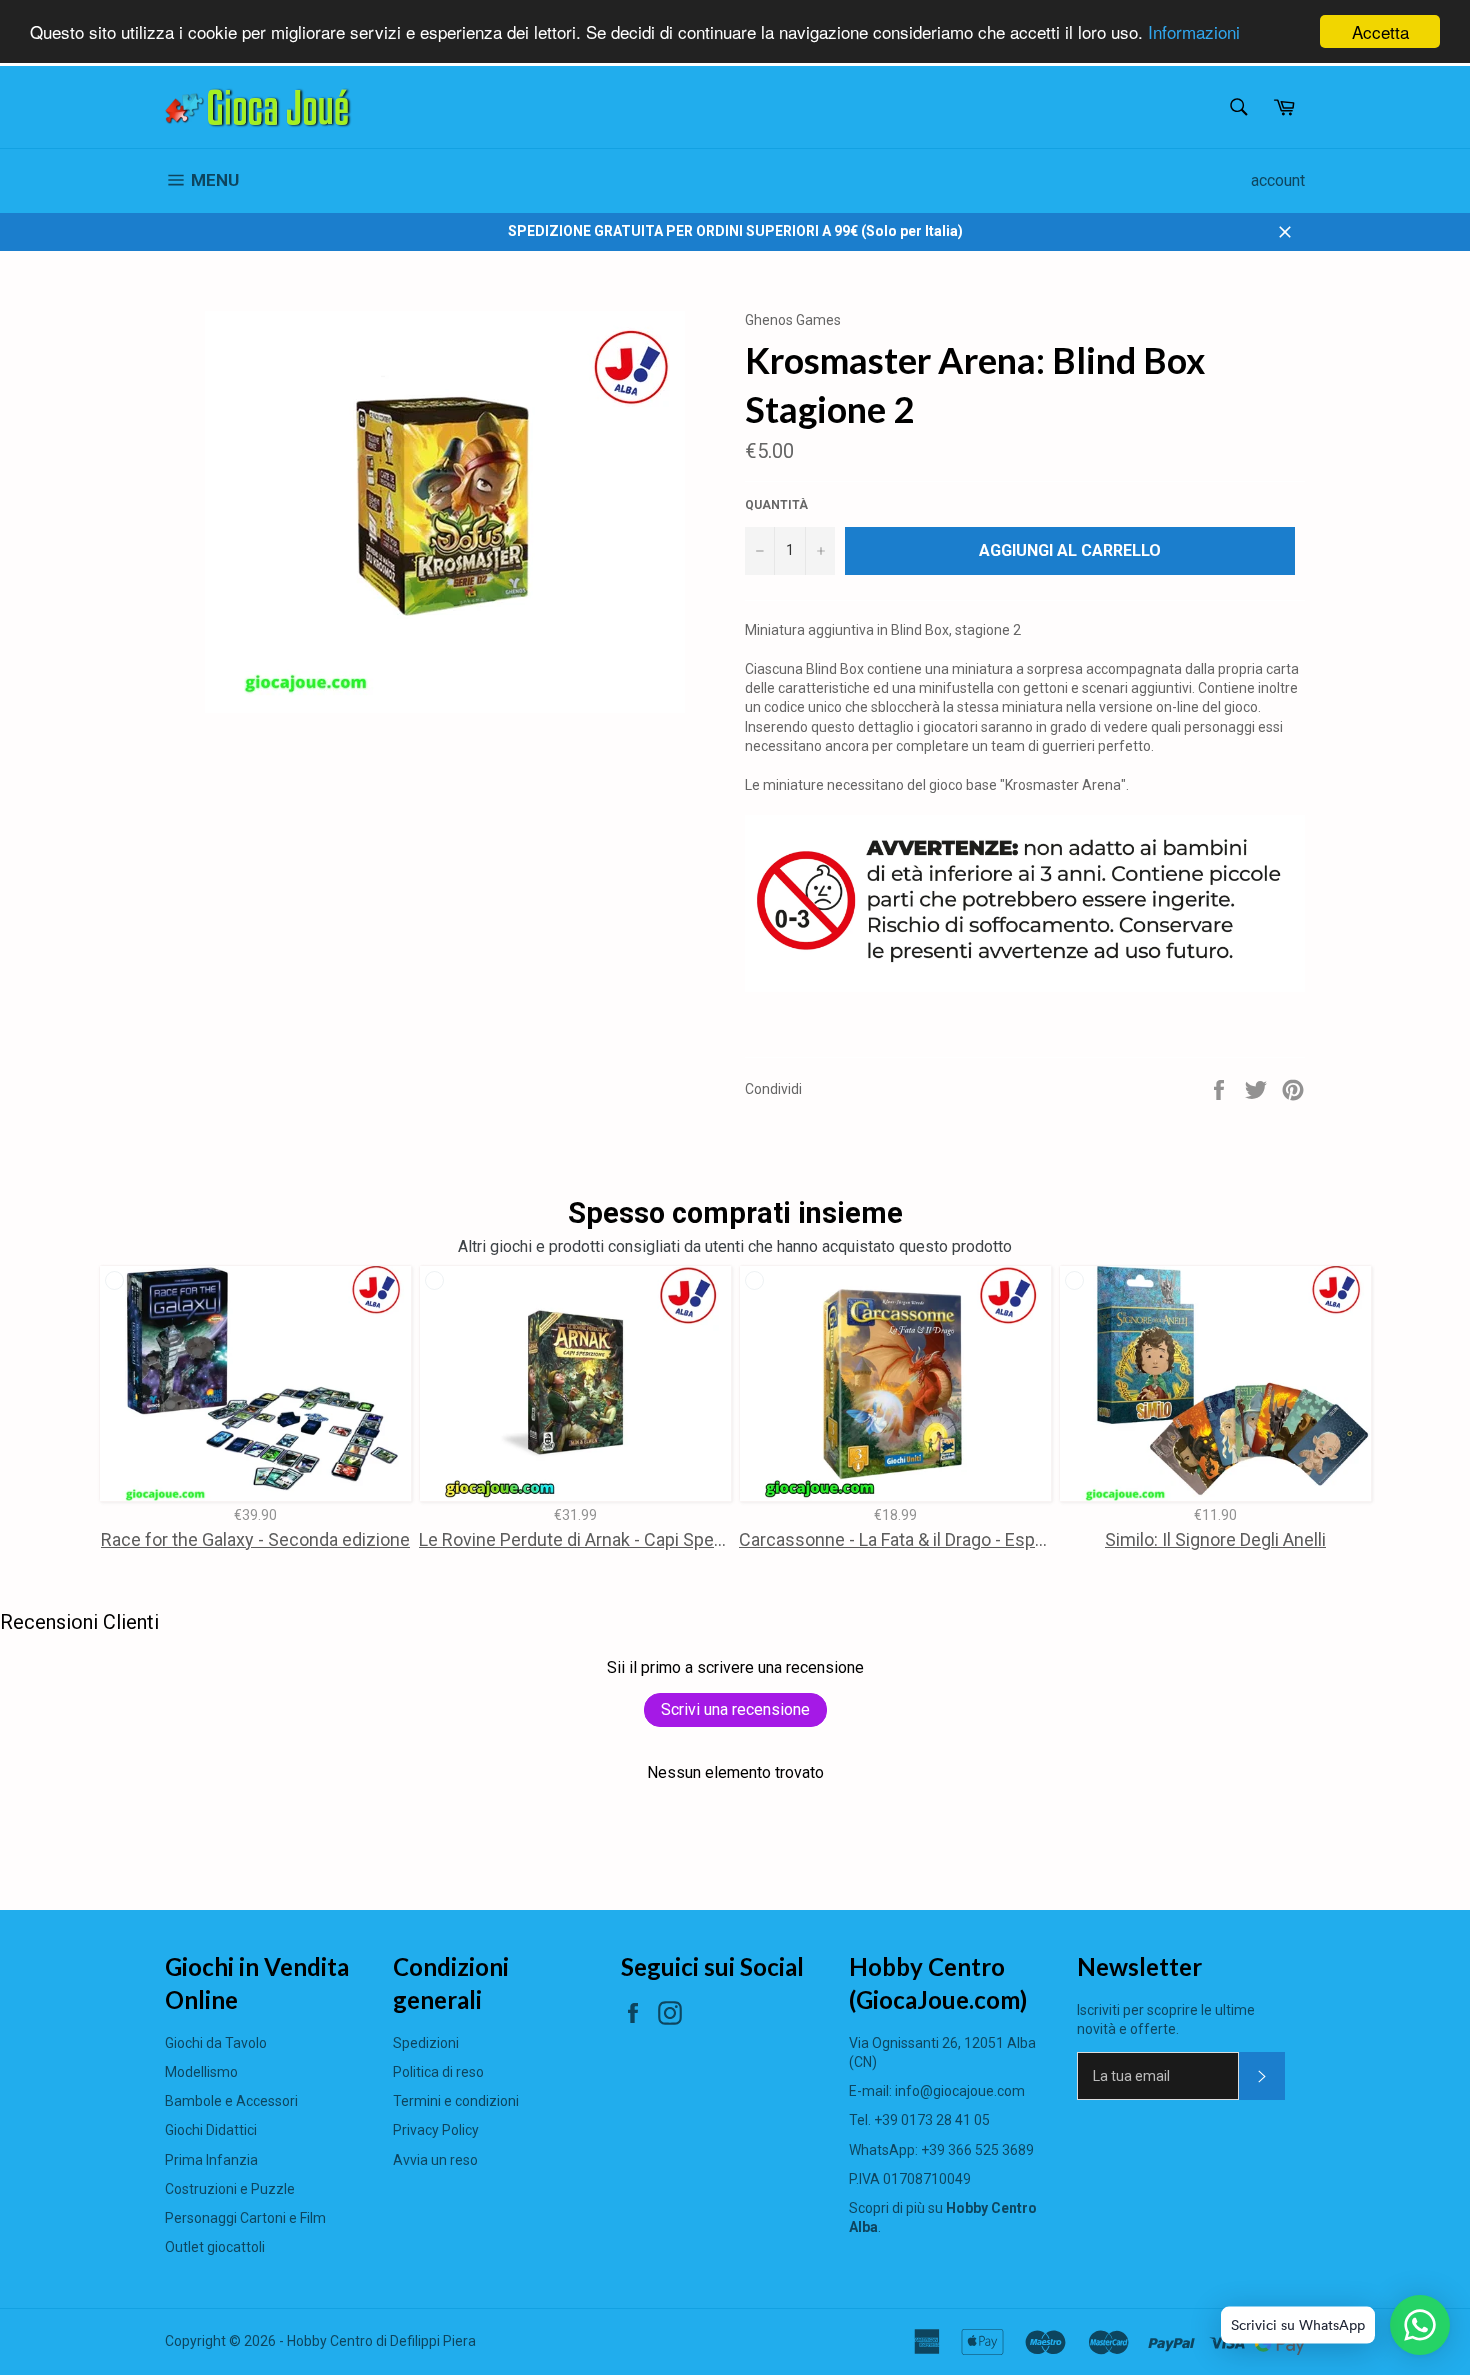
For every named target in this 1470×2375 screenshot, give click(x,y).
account (1278, 180)
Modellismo (201, 2072)
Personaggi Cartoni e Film (245, 2218)
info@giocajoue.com (960, 2091)
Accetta (1380, 31)
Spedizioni (426, 2043)
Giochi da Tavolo (216, 2043)
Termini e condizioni (456, 2101)
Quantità (776, 505)
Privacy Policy (436, 2130)
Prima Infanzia (211, 2160)
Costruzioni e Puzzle (230, 2189)
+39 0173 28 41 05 (932, 2120)
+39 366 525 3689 (977, 2150)
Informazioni (1194, 32)
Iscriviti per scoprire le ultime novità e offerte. (1166, 2019)
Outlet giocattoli (215, 2247)
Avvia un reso (435, 2160)
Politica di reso (438, 2072)
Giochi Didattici (211, 2130)
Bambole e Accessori (231, 2101)
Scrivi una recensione (735, 1709)
